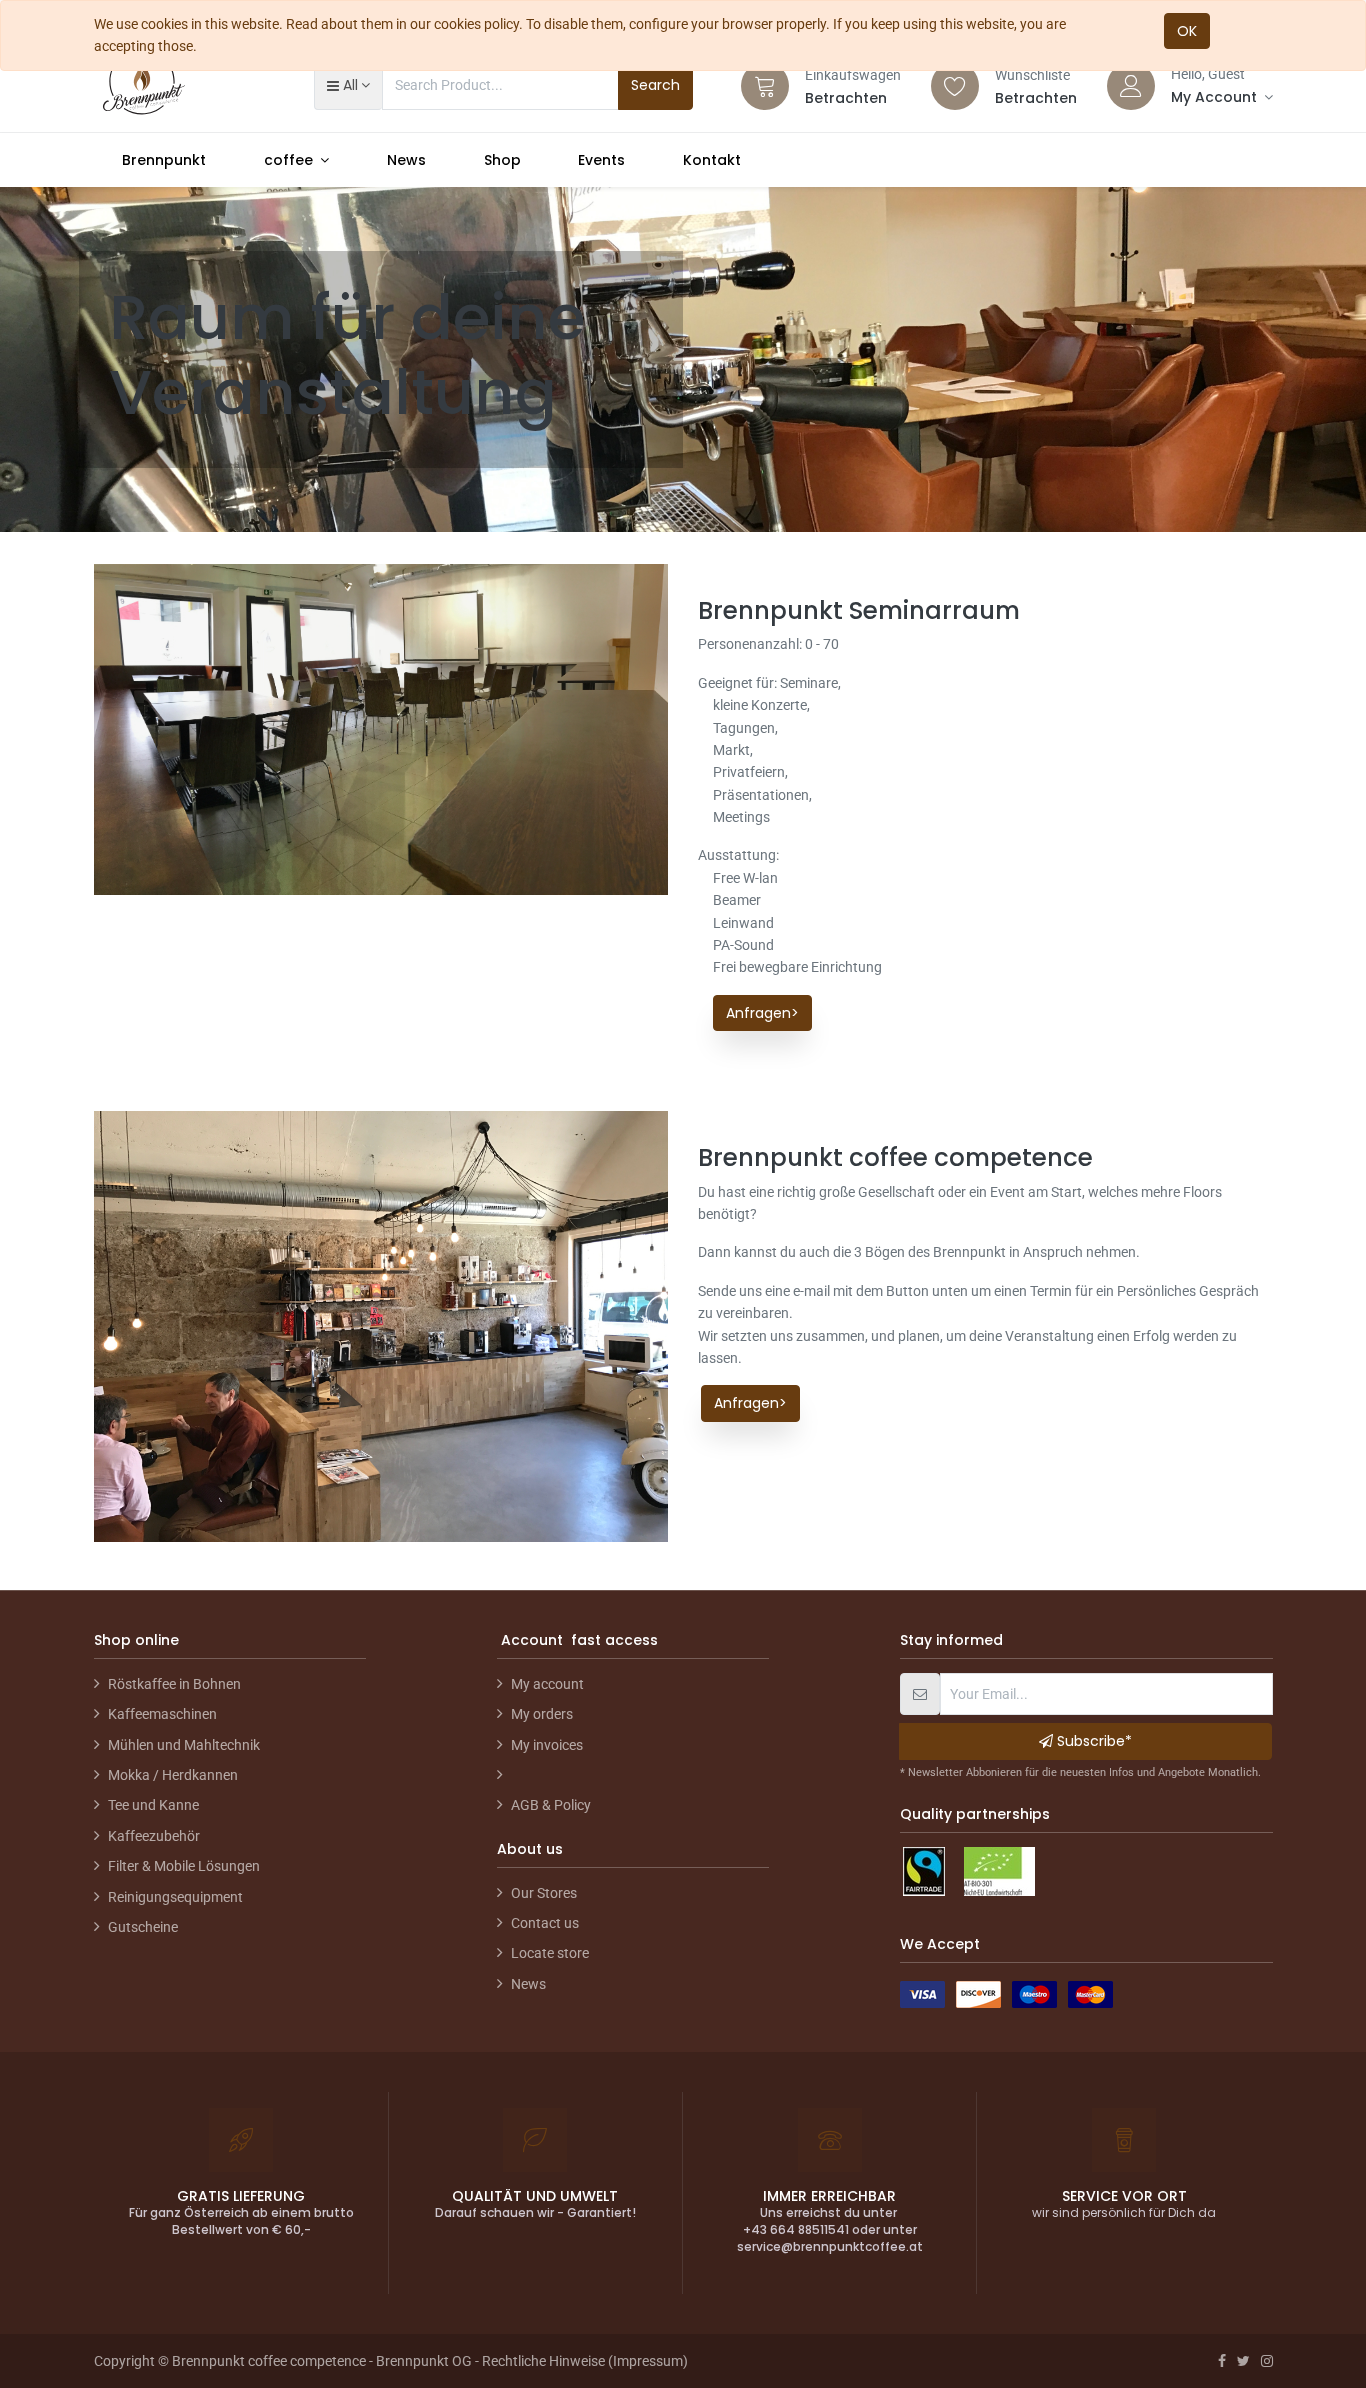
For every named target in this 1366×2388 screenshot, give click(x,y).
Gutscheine (143, 1927)
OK (1187, 31)
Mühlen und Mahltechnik (184, 1745)
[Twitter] (1243, 2361)
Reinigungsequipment (175, 1897)
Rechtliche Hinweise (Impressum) (585, 2361)
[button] (348, 85)
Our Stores (544, 1893)
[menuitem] (165, 160)
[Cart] (765, 86)
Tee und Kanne (153, 1805)
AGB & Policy (551, 1805)
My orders (542, 1714)
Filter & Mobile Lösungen (184, 1866)
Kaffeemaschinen (162, 1714)
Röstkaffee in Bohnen (174, 1684)
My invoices (547, 1745)
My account (547, 1684)
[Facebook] (1222, 2361)
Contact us (545, 1923)
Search (655, 85)
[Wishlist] (955, 86)
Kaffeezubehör (154, 1836)
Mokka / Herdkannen (173, 1775)
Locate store (550, 1953)
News (528, 1984)
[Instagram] (1267, 2361)
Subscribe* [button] (1092, 1741)
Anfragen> (762, 1013)
